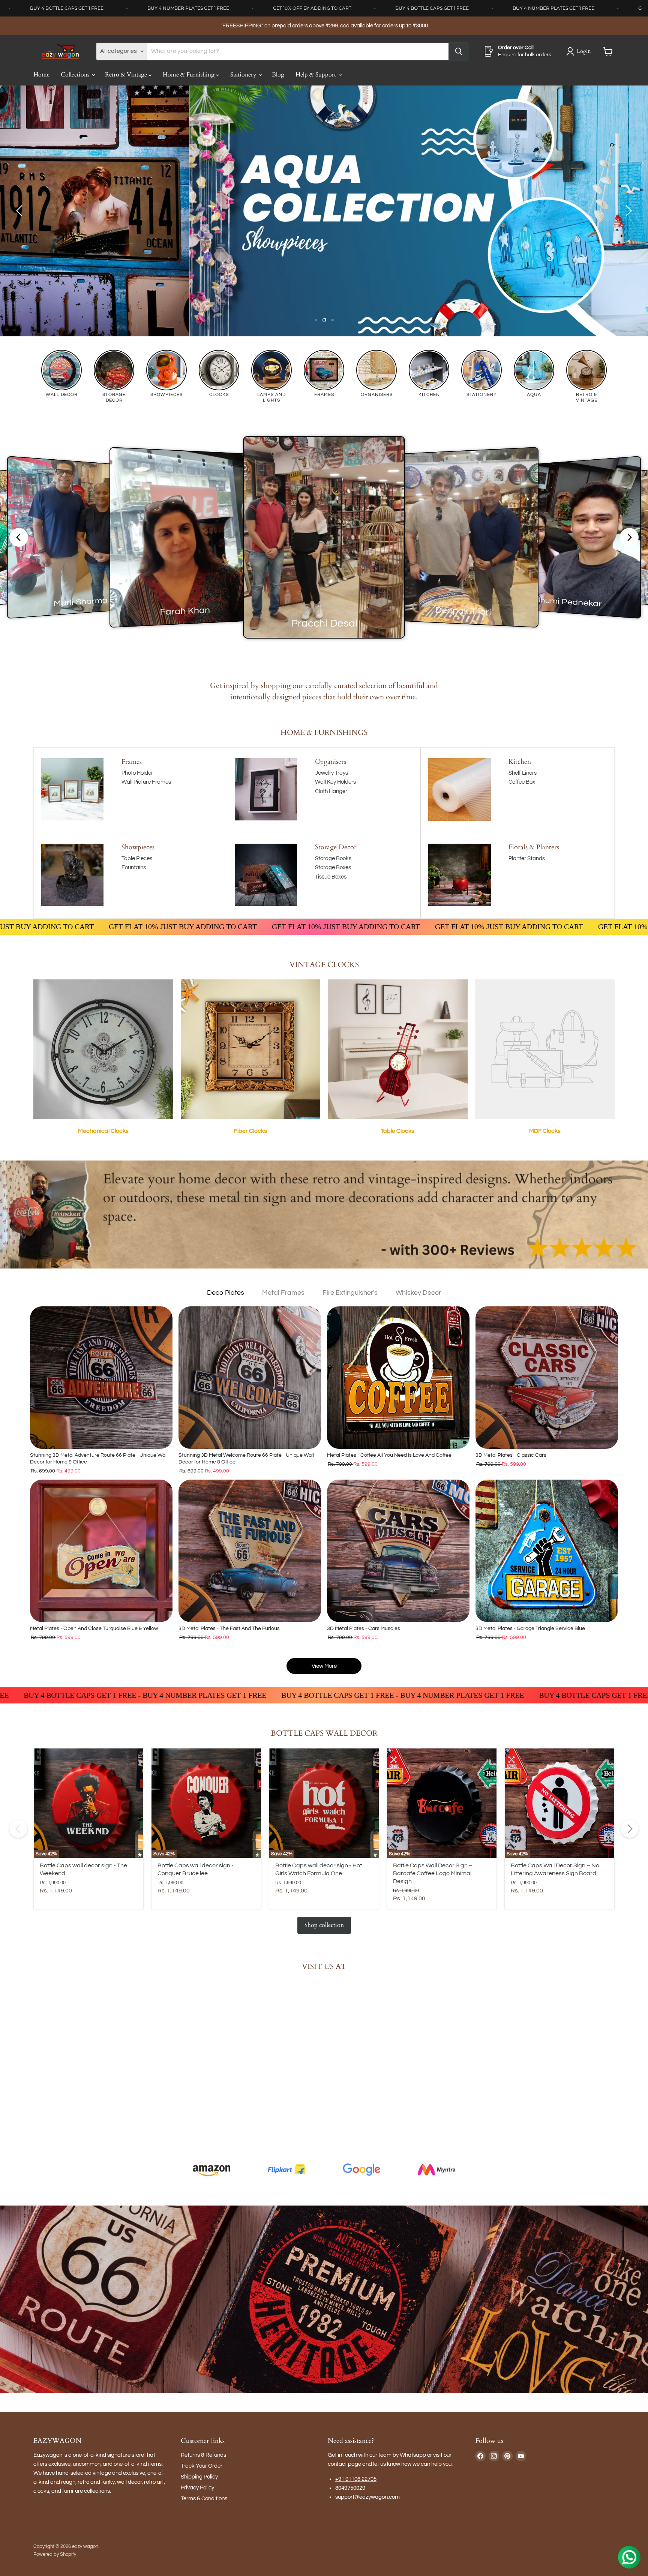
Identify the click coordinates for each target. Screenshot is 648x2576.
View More (324, 1666)
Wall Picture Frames (146, 782)
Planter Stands (527, 858)
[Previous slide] (21, 211)
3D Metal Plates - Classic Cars (511, 1455)
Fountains (134, 867)
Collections (76, 75)
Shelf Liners (523, 773)
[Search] (459, 51)
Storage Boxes (333, 867)
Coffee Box (522, 782)
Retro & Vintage (127, 75)
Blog (278, 75)
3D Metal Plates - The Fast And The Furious (229, 1628)
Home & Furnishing (189, 75)
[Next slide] (627, 211)
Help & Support (316, 75)
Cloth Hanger (331, 791)
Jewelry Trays (331, 773)
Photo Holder (137, 773)
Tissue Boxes (331, 877)
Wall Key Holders (335, 782)
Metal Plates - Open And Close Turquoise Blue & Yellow (94, 1628)
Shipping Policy (199, 2477)
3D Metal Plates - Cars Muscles (364, 1628)
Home (41, 75)
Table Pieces (137, 858)
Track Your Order (202, 2466)
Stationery (244, 75)
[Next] (630, 1829)
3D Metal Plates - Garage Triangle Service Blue (530, 1628)
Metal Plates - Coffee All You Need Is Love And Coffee (389, 1455)
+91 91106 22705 (356, 2479)
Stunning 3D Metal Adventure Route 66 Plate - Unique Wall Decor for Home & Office (99, 1459)
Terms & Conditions (204, 2499)
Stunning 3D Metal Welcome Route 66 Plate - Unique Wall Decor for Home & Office (246, 1459)
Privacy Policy (197, 2488)
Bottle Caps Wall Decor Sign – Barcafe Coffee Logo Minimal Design (433, 1873)
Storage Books (333, 858)
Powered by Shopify (55, 2554)
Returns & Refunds (203, 2455)
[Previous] (18, 1829)
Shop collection (324, 1925)
